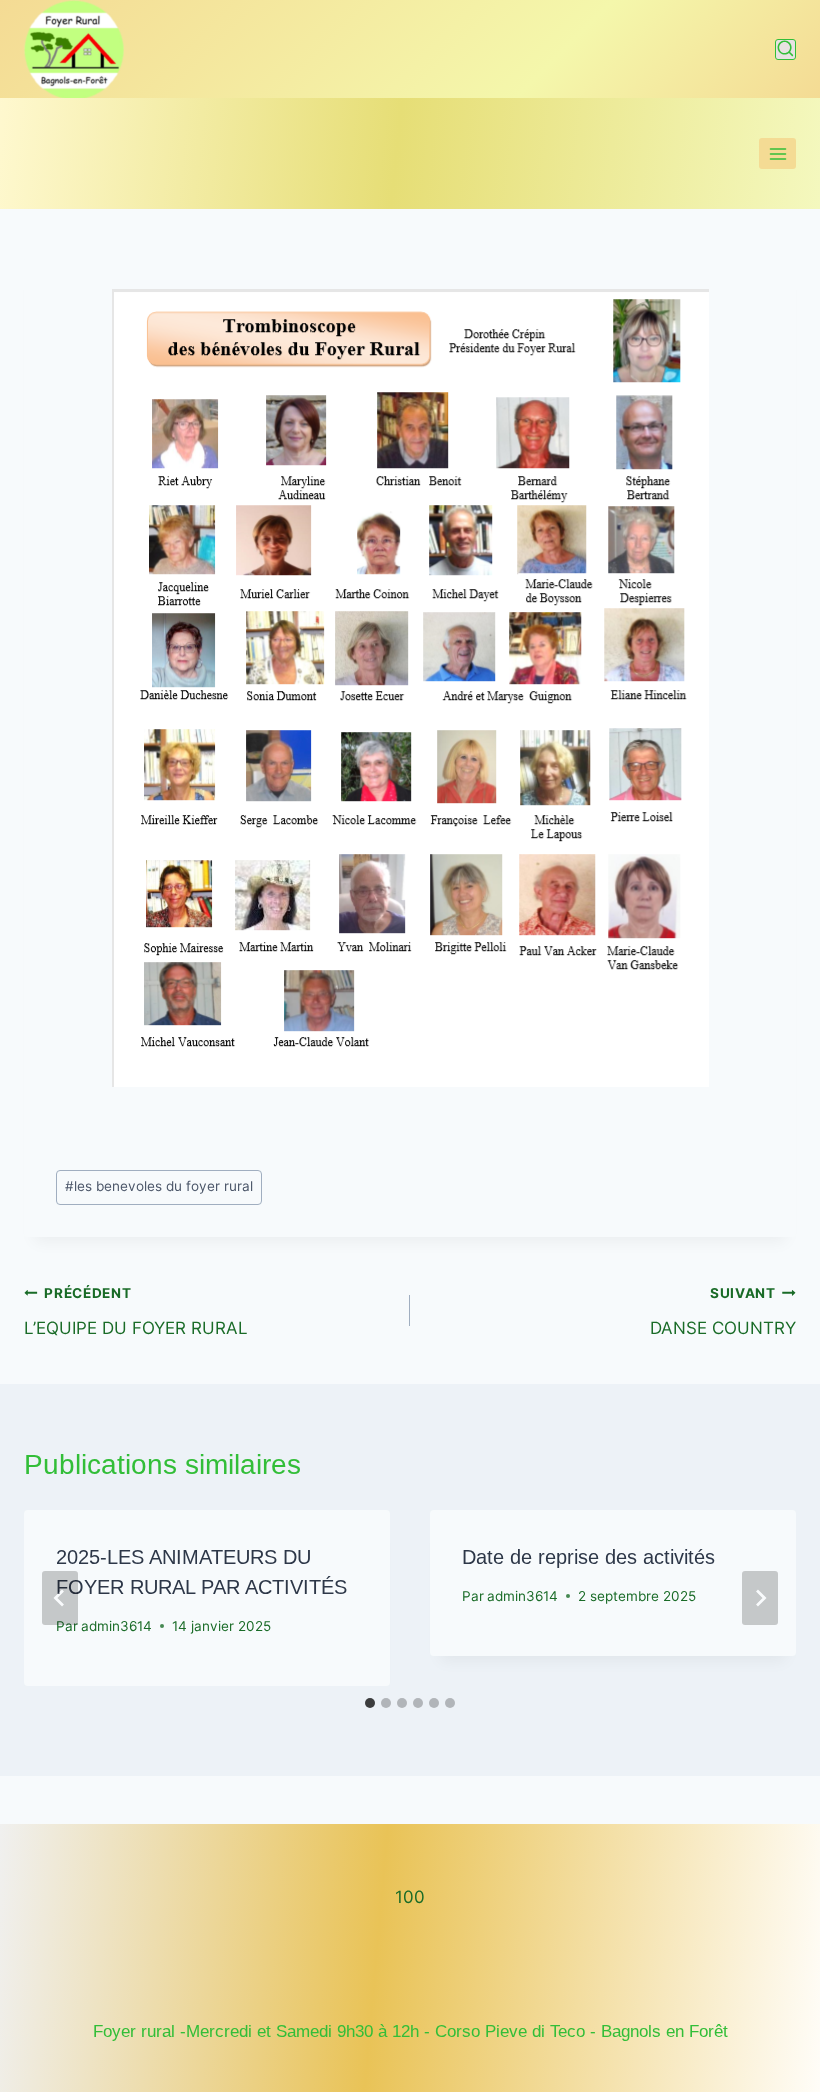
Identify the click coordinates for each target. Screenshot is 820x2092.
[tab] (370, 1703)
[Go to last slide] (60, 1598)
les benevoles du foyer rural (159, 1186)
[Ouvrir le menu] (777, 153)
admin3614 (116, 1626)
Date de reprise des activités (588, 1557)
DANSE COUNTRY (723, 1311)
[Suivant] (760, 1598)
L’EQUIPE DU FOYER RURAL (136, 1311)
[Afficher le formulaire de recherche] (785, 49)
